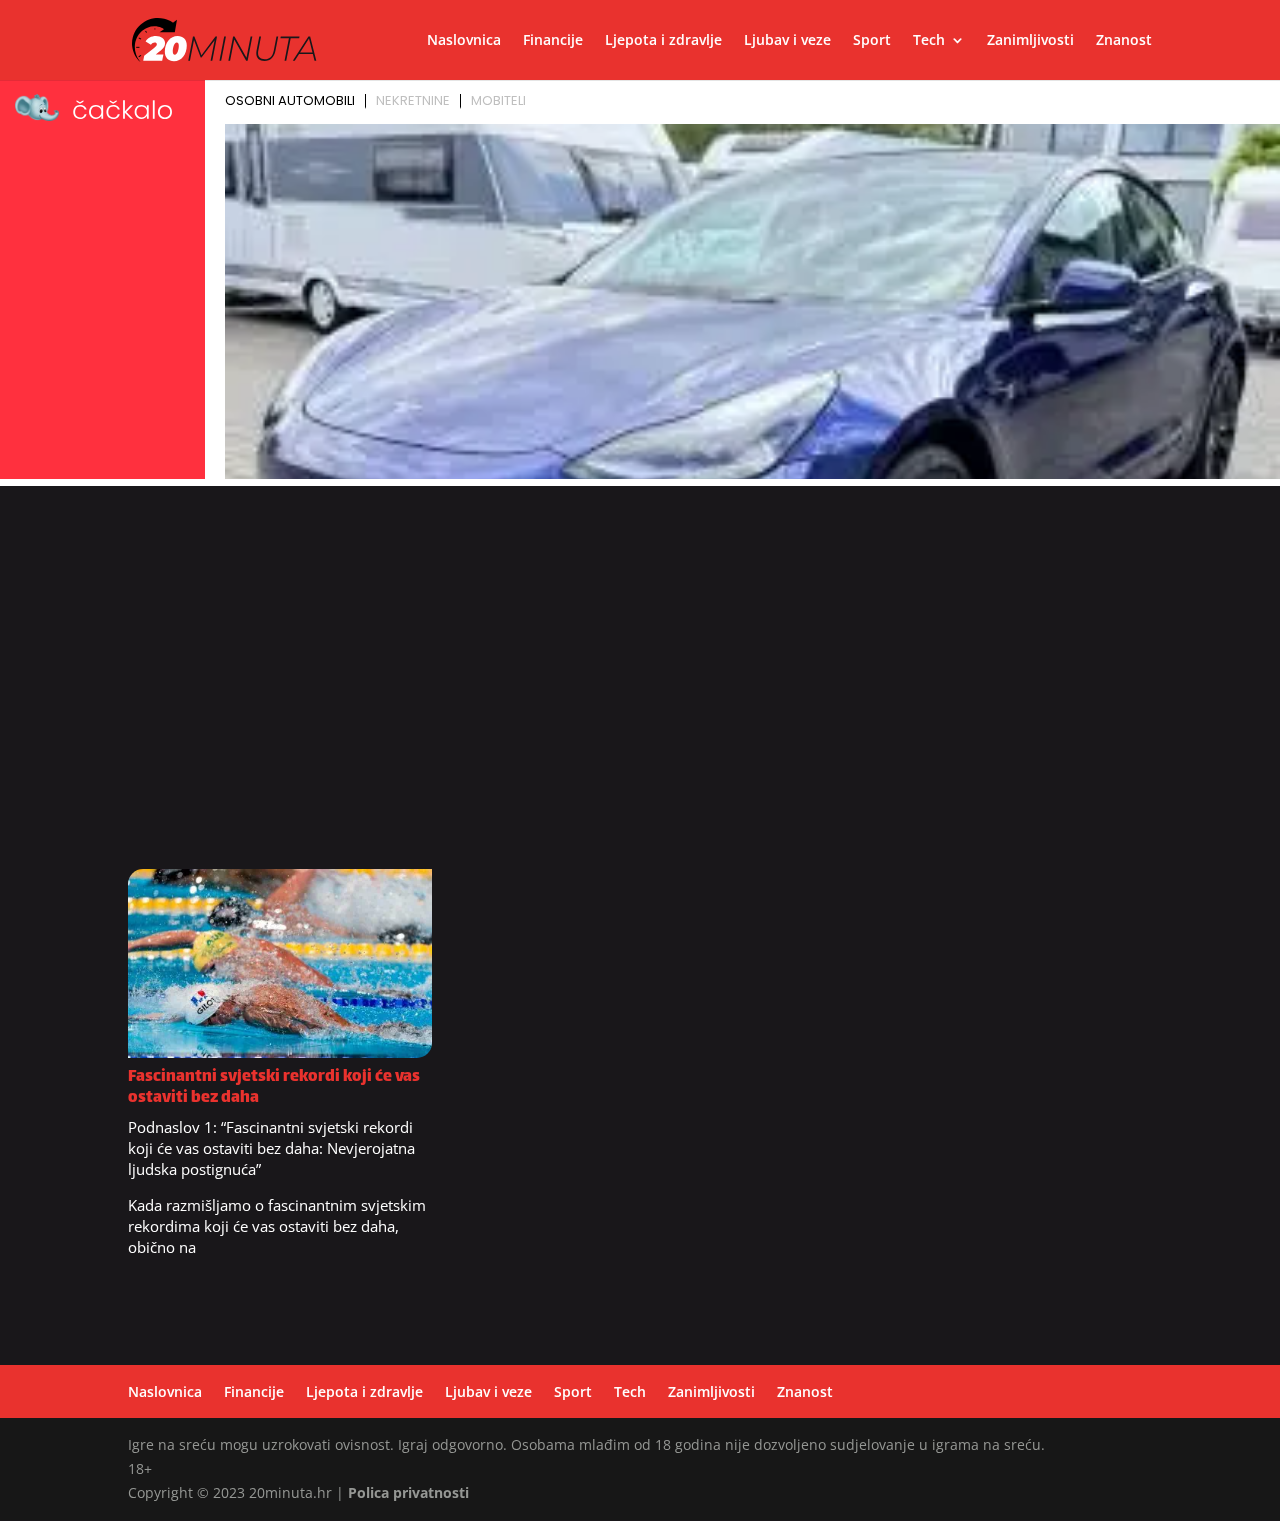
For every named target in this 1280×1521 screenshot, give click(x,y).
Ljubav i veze (787, 41)
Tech (929, 41)
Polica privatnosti (408, 1492)
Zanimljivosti (1030, 41)
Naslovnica (464, 41)
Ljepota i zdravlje (663, 41)
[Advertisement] (640, 687)
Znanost (1124, 41)
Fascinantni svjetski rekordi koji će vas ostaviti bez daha (274, 1087)
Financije (553, 41)
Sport (872, 41)
